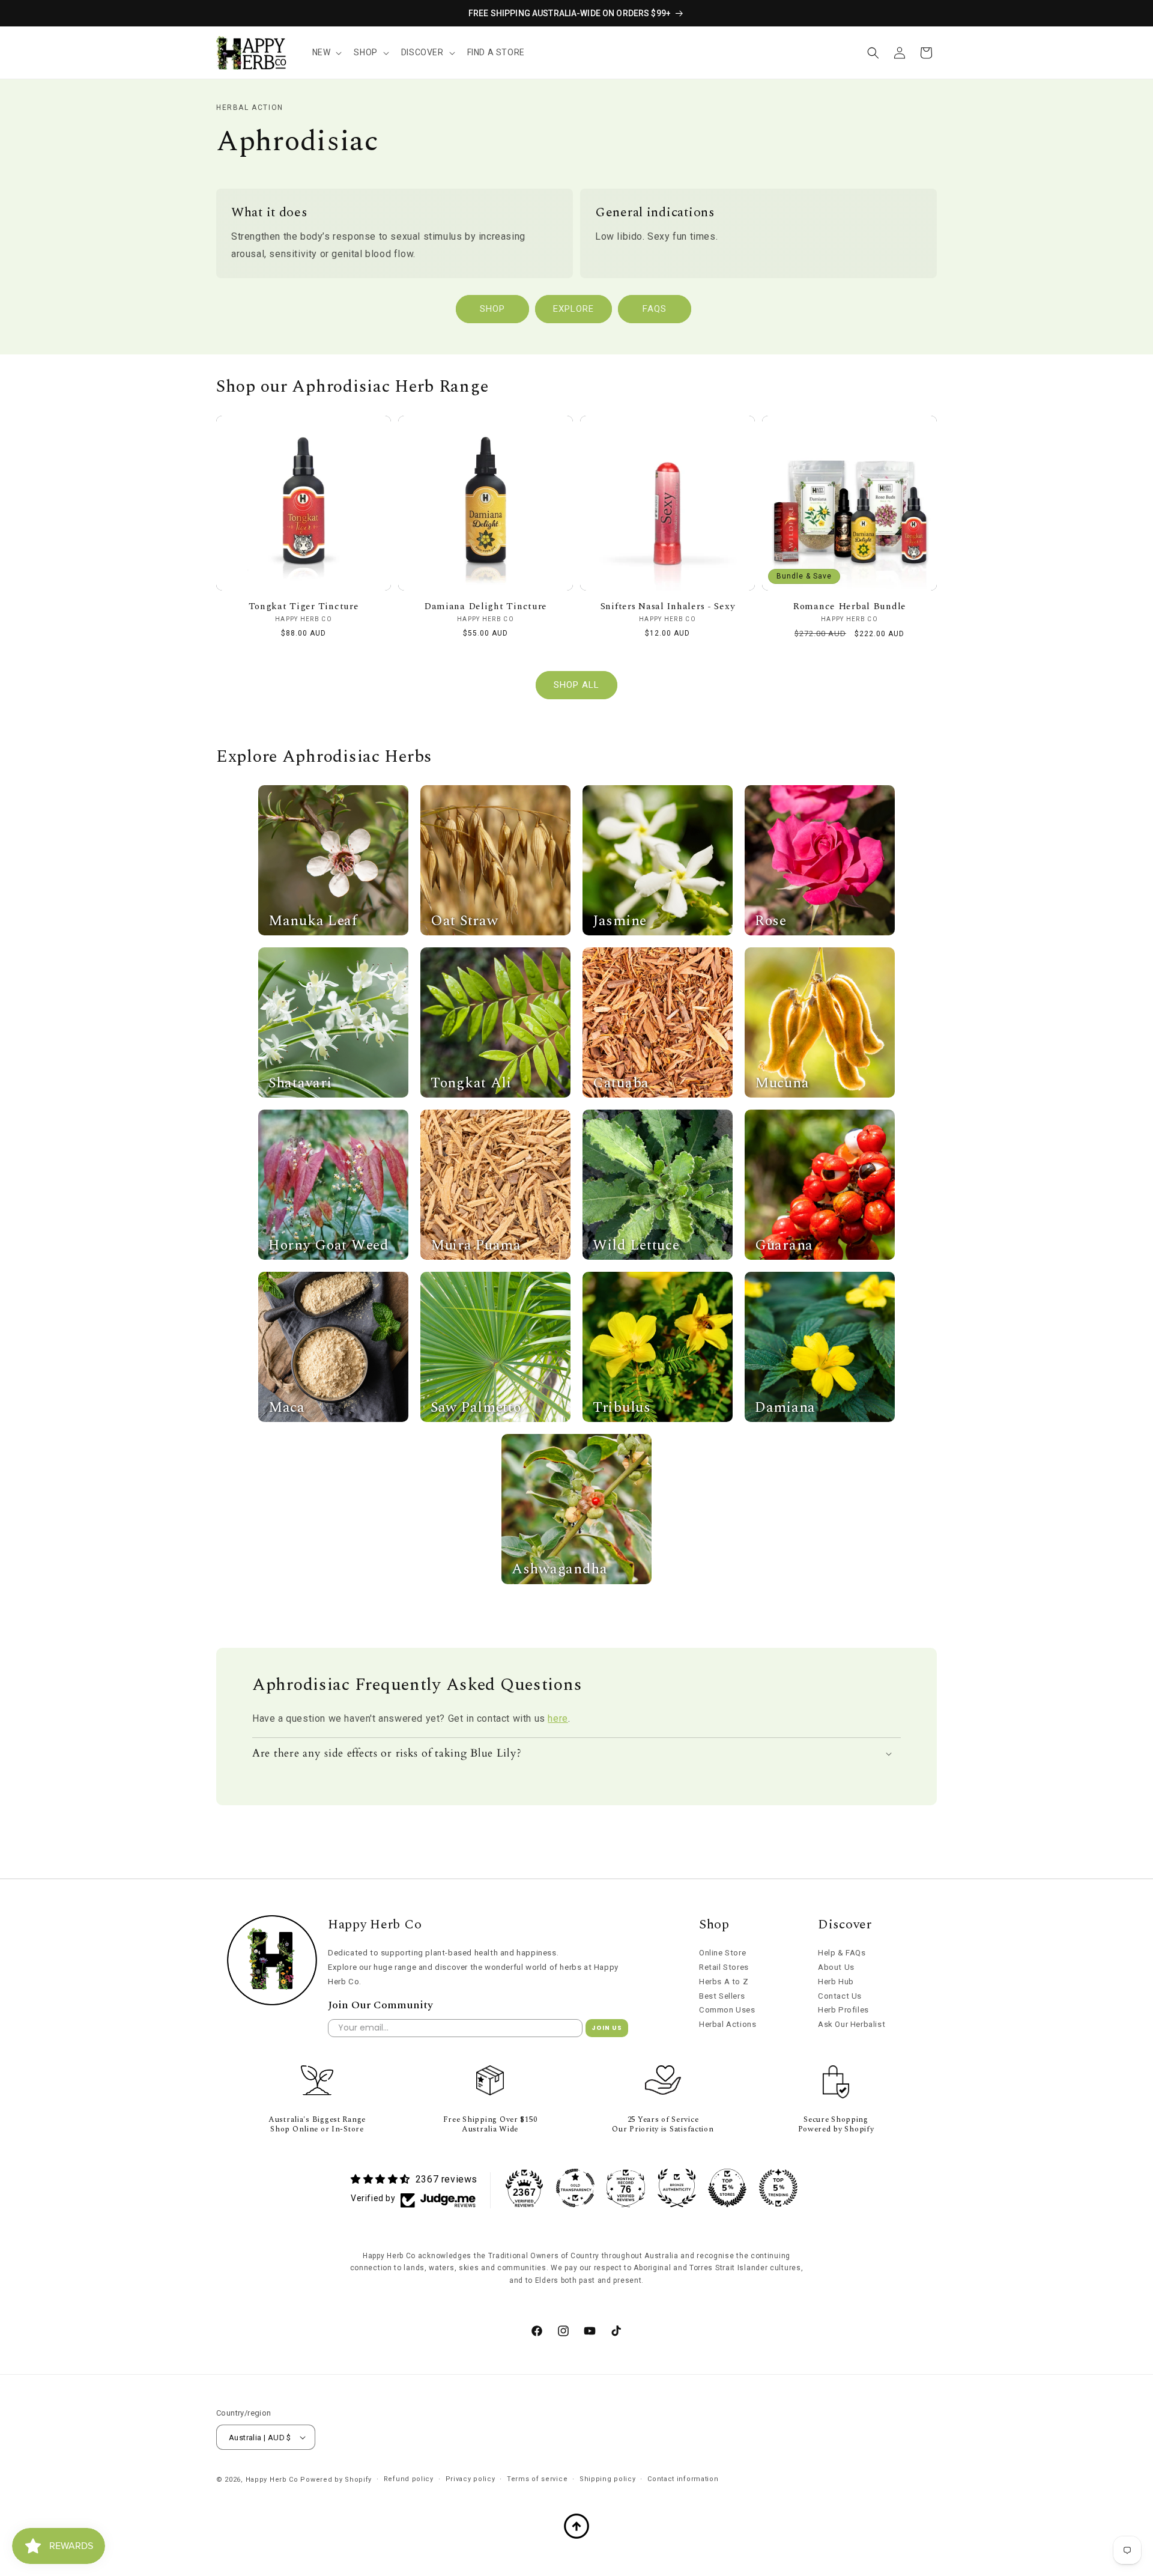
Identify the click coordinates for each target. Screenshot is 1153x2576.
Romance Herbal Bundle (849, 606)
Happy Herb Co (272, 2480)
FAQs (655, 309)
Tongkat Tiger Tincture (304, 606)
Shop (492, 309)
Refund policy (409, 2479)
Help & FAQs (842, 1953)
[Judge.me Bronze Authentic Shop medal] (677, 2188)
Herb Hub (836, 1982)
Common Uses (727, 2010)
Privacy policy (471, 2479)
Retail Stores (724, 1967)
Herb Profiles (843, 2010)
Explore (573, 309)
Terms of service (537, 2479)
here (558, 1718)
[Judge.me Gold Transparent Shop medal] (575, 2188)
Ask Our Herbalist (852, 2024)
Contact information (683, 2479)
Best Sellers (722, 1996)
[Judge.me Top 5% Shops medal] (727, 2188)
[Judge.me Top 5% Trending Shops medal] (778, 2188)
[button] (326, 52)
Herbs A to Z (724, 1982)
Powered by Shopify (336, 2480)
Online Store (722, 1953)
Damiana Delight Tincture (486, 606)
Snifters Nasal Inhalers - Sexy (668, 606)
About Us (836, 1967)
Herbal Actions (728, 2024)
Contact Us (840, 1996)
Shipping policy (608, 2479)
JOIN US (607, 2028)
